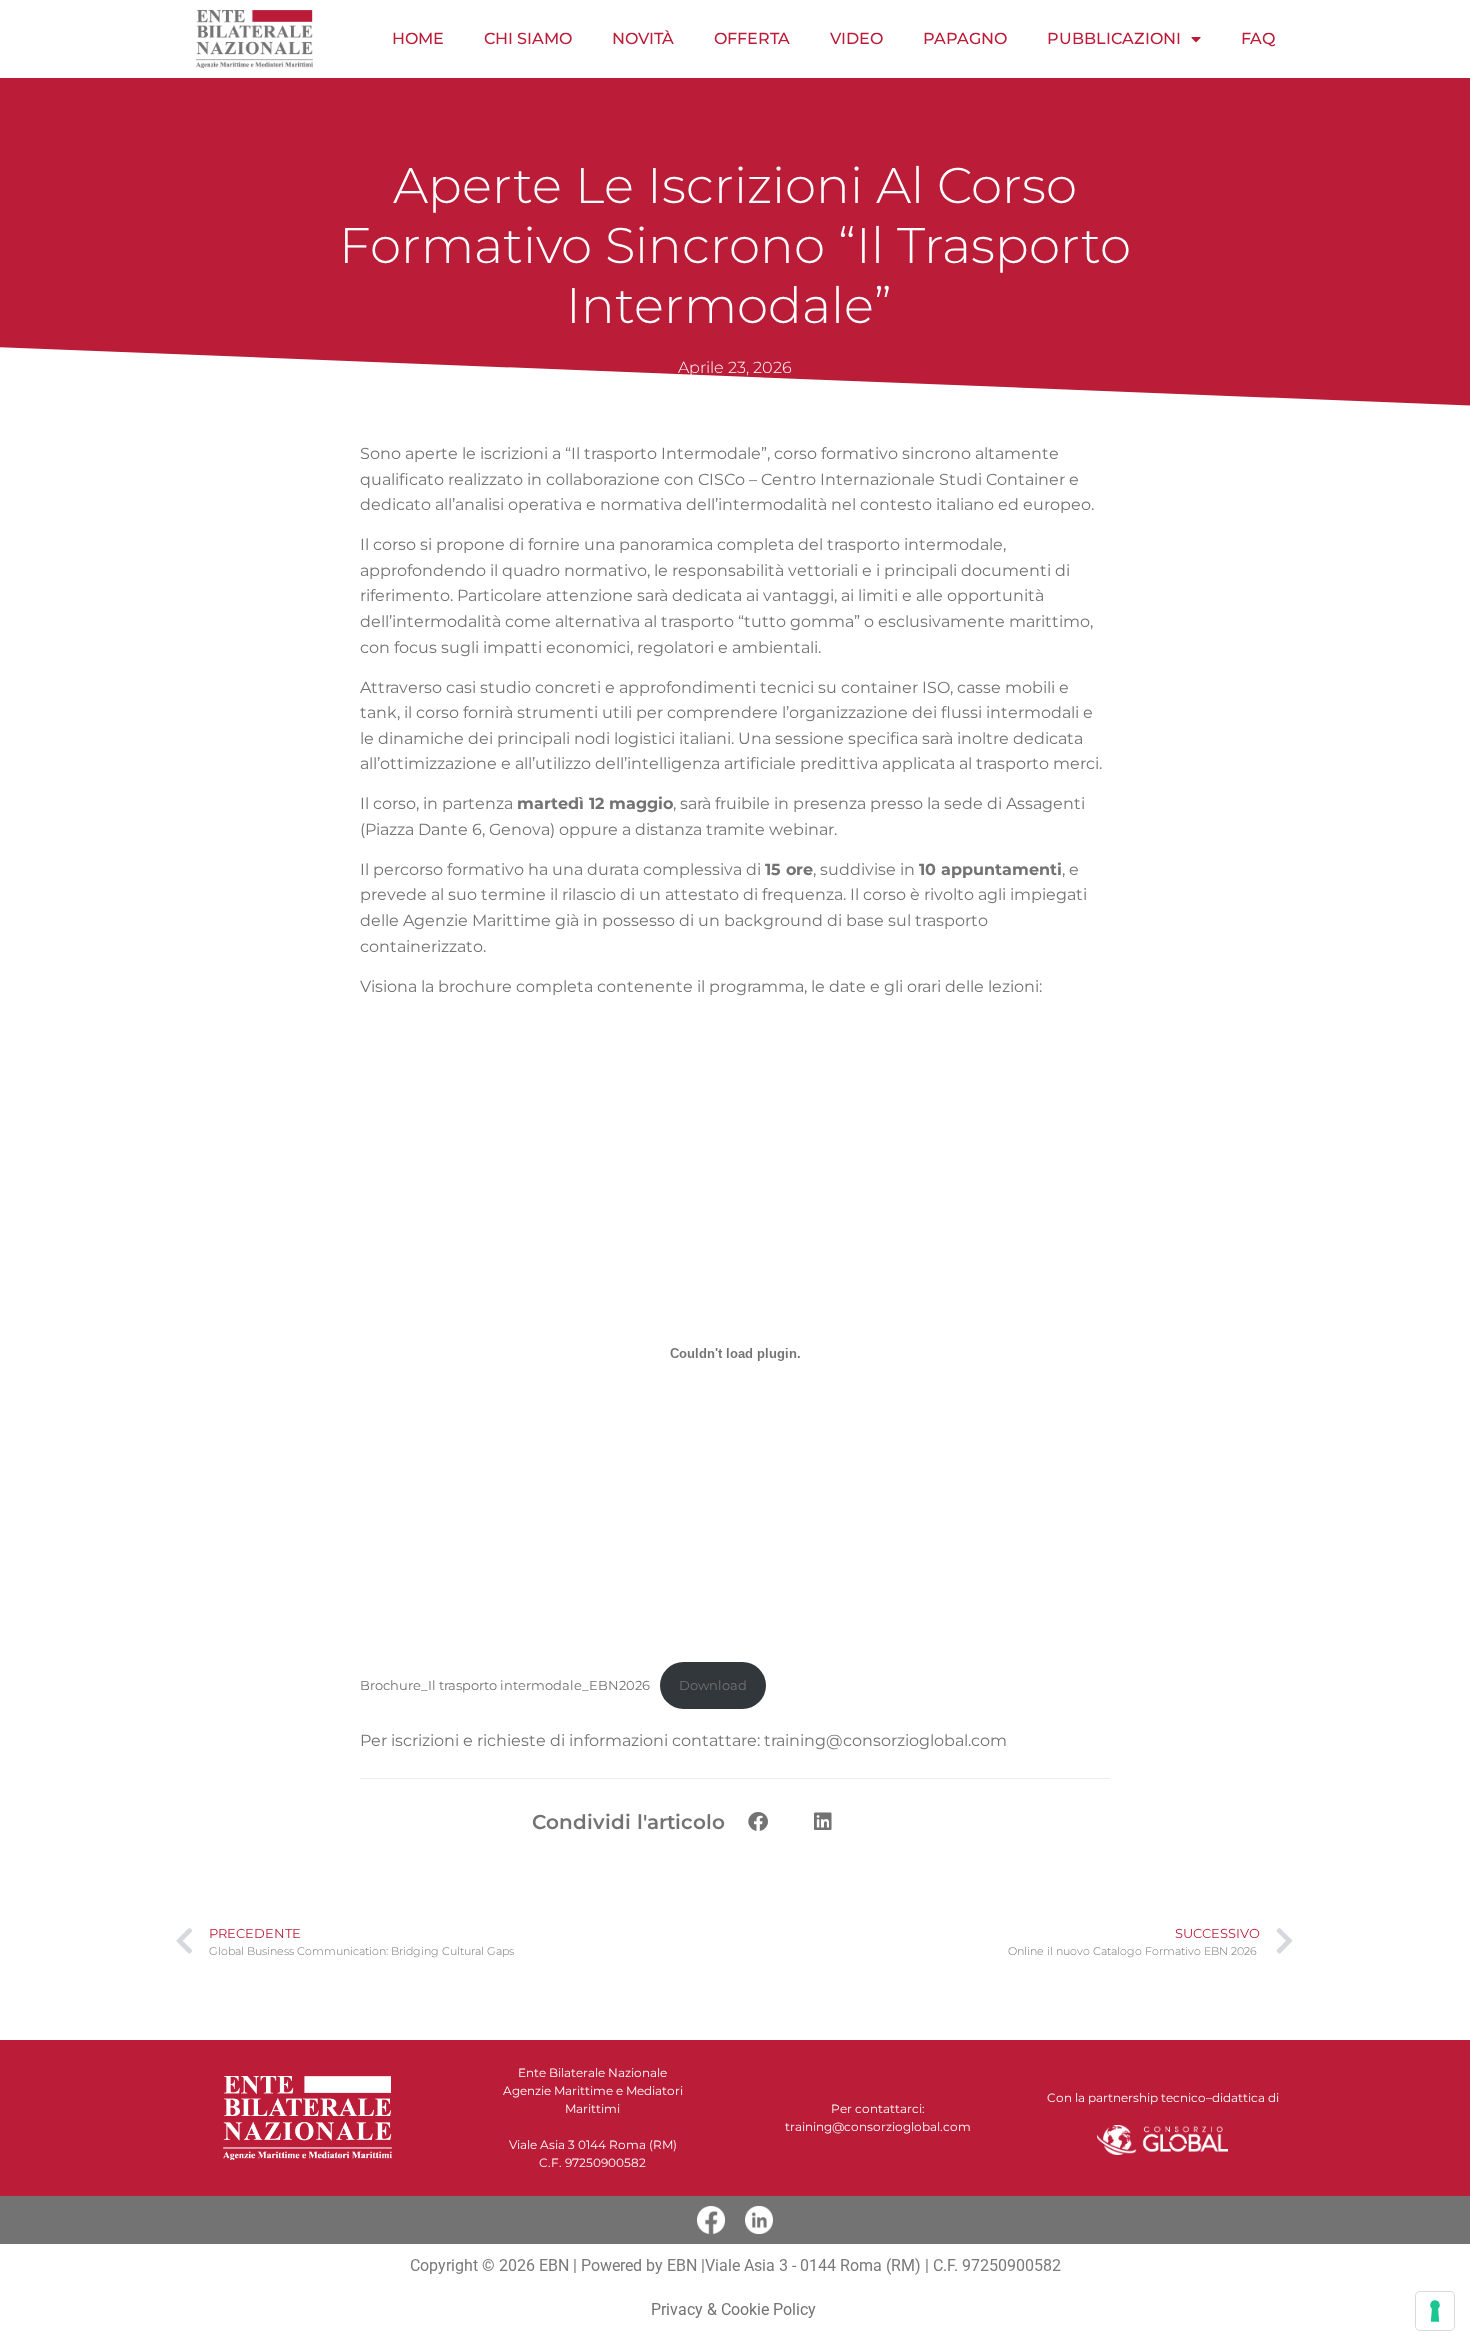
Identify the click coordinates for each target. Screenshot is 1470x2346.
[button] (757, 1821)
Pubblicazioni (1114, 38)
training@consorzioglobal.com (885, 1740)
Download (713, 1685)
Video (856, 38)
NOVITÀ (643, 38)
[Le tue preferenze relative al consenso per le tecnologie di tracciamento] (1435, 2311)
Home (418, 38)
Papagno (965, 38)
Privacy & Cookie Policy (735, 2309)
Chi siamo (528, 38)
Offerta (752, 38)
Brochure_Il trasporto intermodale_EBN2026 (505, 1685)
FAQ (1258, 38)
